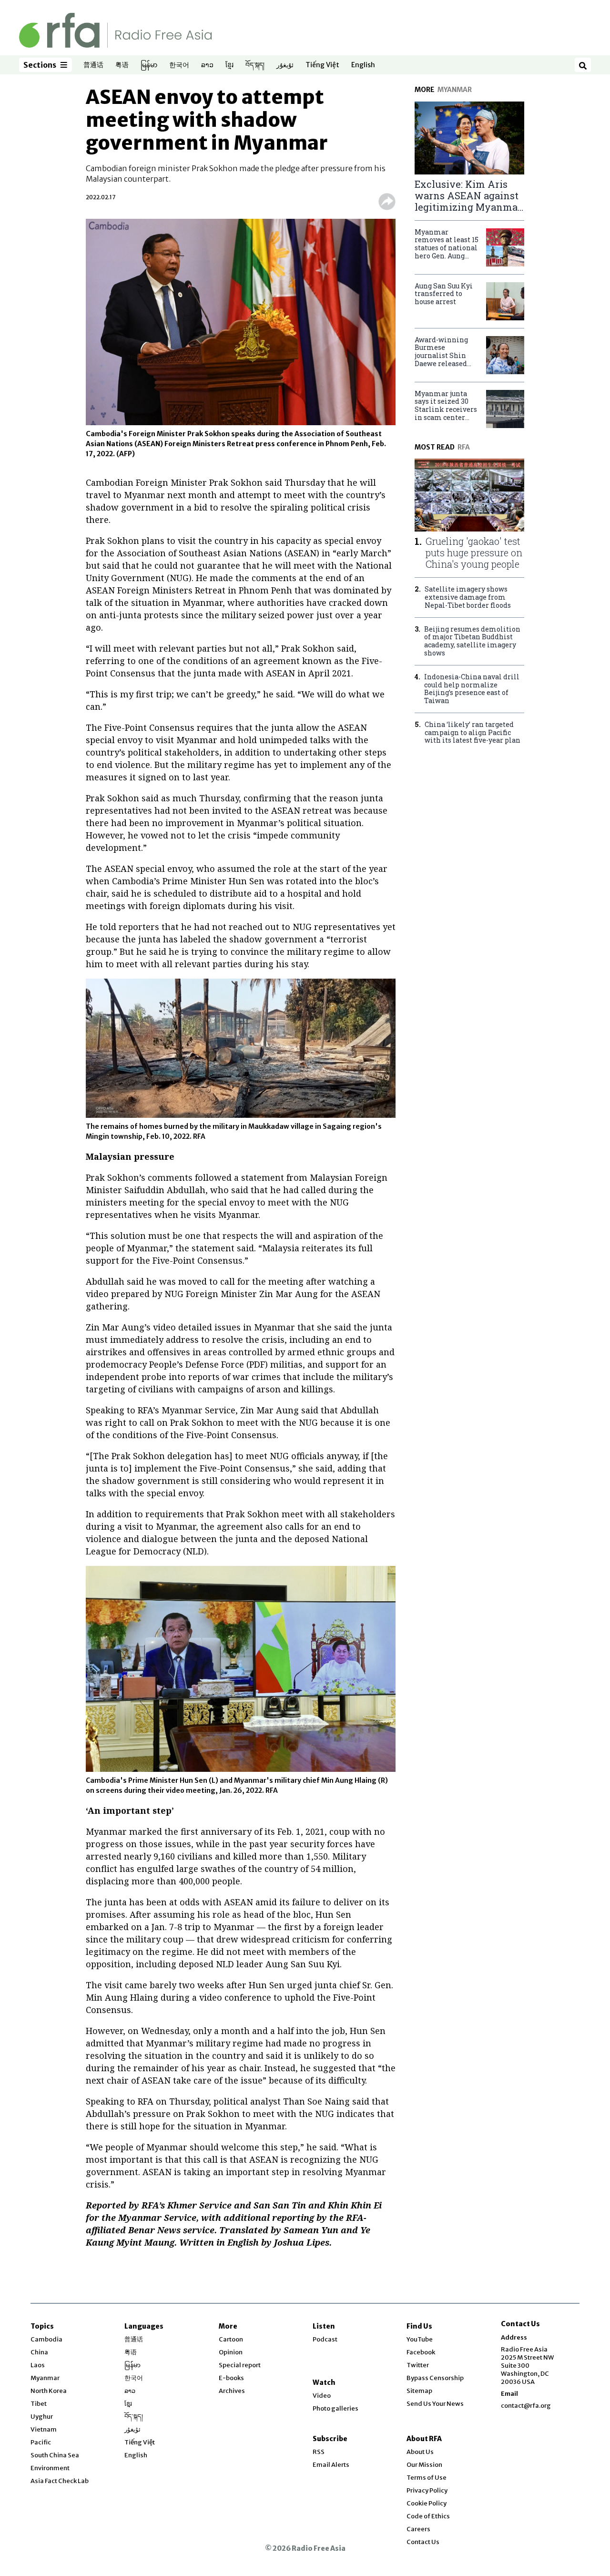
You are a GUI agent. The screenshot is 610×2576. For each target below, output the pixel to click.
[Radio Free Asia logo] (115, 30)
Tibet (39, 2404)
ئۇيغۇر (285, 65)
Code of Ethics (428, 2516)
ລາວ (207, 65)
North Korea (49, 2391)
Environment (50, 2468)
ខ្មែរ (229, 65)
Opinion (231, 2352)
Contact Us (423, 2542)
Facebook (421, 2352)
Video (322, 2396)
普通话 (93, 65)
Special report (240, 2365)
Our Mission (424, 2465)
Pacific (41, 2442)
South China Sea (55, 2455)
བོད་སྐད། (255, 65)
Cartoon (231, 2339)
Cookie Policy (427, 2503)
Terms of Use (427, 2478)
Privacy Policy (427, 2490)
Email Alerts (331, 2465)
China (39, 2352)
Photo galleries (335, 2408)
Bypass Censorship (435, 2378)
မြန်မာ (149, 65)
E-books (231, 2378)
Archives (232, 2391)
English (363, 65)
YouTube (420, 2339)
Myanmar (45, 2378)
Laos (38, 2365)
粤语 (122, 65)
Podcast (325, 2339)
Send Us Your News (435, 2404)
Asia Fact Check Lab (60, 2481)
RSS (319, 2452)
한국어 (179, 65)
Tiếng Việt (322, 65)
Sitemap (419, 2391)
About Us (420, 2452)
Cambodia (46, 2339)
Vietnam (44, 2429)
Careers (418, 2529)
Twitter (418, 2365)
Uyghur (42, 2417)
